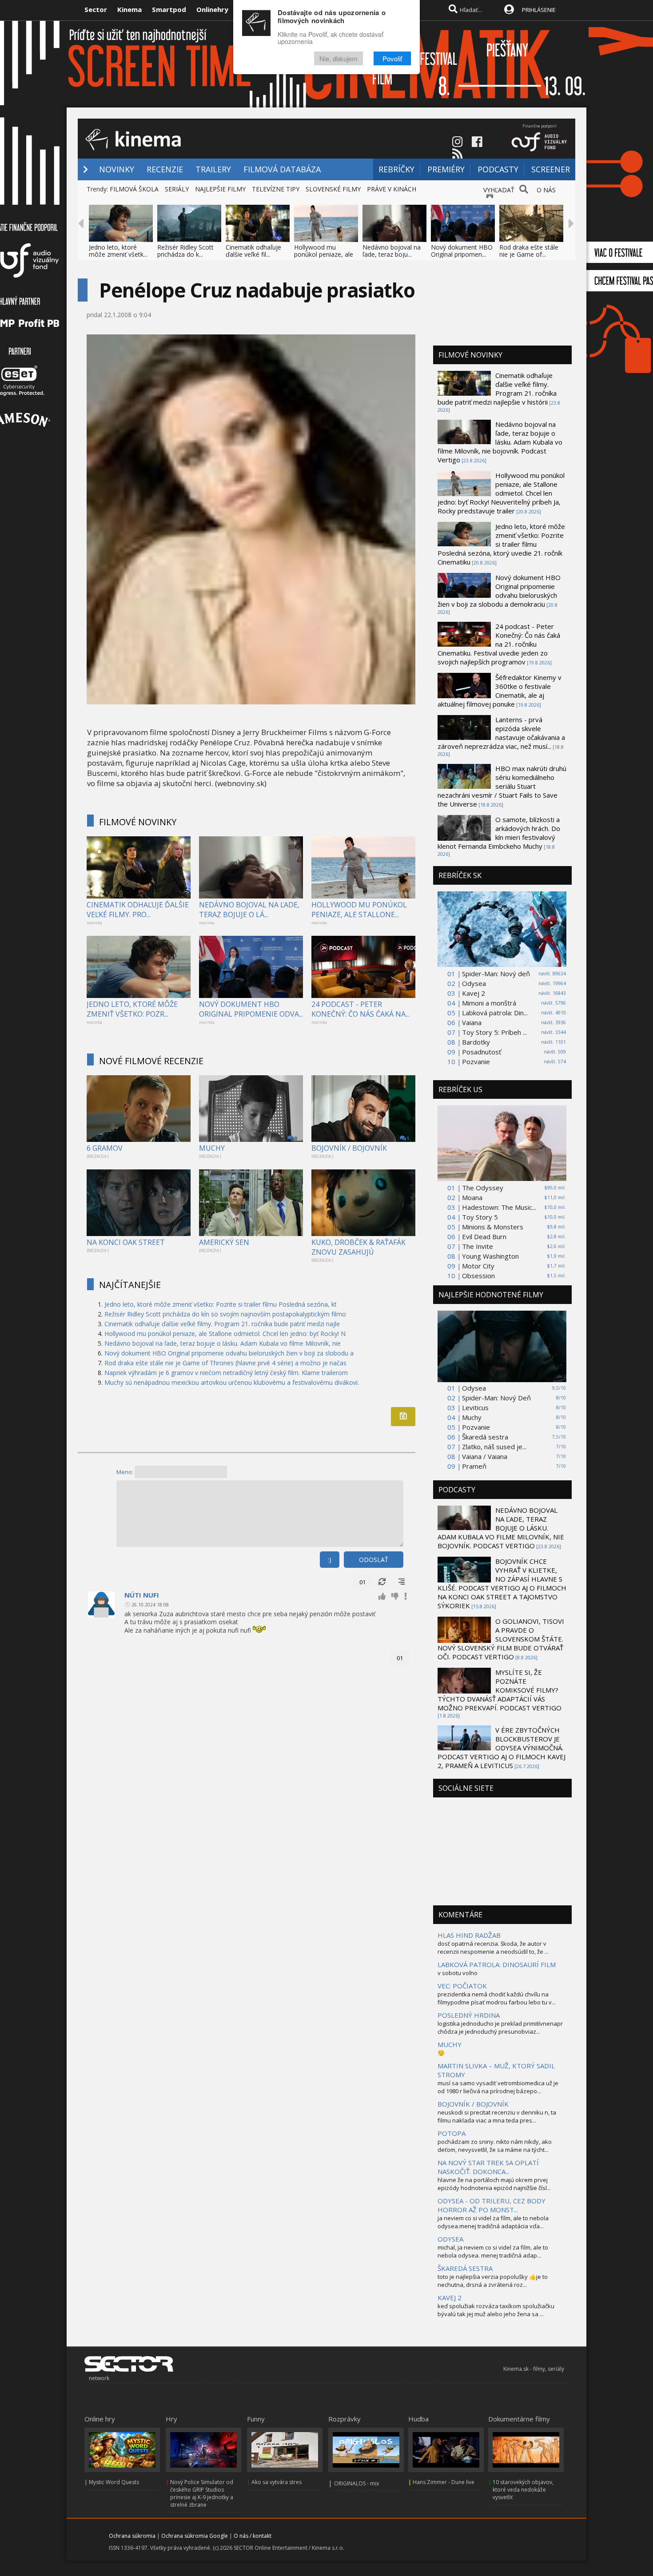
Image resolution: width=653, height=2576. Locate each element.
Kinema (129, 9)
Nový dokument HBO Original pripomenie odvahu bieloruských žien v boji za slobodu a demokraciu (499, 591)
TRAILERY (213, 169)
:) (330, 1560)
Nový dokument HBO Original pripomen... (462, 251)
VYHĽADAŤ (499, 190)
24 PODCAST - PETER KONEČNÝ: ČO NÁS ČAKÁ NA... (360, 1009)
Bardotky (476, 1042)
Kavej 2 (474, 993)
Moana (472, 1197)
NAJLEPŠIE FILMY (220, 189)
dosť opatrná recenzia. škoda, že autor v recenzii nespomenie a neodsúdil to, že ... (493, 1948)
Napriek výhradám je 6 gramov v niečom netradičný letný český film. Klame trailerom (226, 1373)
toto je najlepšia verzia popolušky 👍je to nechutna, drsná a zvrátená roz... (493, 2281)
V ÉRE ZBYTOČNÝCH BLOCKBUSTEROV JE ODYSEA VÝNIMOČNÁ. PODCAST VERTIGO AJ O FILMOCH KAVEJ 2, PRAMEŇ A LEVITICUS (502, 1748)
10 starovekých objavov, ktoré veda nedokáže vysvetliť (523, 2490)
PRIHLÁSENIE (539, 10)
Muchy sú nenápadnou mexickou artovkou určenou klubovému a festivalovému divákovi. (232, 1382)
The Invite (478, 1246)
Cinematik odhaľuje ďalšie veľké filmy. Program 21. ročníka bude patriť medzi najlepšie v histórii (497, 389)
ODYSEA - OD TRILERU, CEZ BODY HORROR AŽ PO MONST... (492, 2205)
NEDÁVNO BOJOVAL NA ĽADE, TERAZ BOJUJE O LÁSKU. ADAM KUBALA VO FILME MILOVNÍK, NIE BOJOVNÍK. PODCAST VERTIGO (501, 1528)
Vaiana (472, 1022)
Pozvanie (476, 1061)
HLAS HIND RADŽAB (469, 1935)
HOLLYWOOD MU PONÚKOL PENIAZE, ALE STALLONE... (359, 910)
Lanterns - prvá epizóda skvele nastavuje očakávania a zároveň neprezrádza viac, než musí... (501, 733)
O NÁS (546, 190)
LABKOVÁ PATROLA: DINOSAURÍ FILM (497, 1964)
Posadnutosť (482, 1052)
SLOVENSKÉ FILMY (333, 189)
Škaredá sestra (485, 1437)
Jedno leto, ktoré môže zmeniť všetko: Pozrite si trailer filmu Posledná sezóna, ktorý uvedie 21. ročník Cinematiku (501, 544)
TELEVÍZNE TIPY (276, 189)
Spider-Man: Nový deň (496, 974)
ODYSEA (450, 2239)
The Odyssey (483, 1188)
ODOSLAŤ (374, 1560)
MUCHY (212, 1148)
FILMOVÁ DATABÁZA (282, 169)
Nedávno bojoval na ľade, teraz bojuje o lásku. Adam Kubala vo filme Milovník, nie (223, 1343)
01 (362, 1582)
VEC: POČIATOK (462, 1986)
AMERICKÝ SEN (224, 1242)
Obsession (478, 1276)
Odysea (474, 983)
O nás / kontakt (253, 2536)
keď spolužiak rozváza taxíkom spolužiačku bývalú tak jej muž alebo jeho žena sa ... (496, 2310)
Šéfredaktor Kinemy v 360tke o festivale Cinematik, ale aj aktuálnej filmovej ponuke (500, 691)
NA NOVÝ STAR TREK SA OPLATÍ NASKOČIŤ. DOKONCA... (488, 2167)
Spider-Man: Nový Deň (496, 1398)
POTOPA (452, 2133)
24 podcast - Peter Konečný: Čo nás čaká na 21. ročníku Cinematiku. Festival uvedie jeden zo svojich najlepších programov (499, 644)
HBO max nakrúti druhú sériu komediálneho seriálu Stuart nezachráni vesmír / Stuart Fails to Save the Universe (502, 786)
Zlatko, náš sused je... (494, 1447)
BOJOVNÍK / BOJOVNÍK (349, 1148)
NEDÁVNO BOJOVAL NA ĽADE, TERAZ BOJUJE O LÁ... (249, 910)
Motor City (478, 1266)
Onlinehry (212, 9)
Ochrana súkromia (132, 2536)
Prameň (474, 1466)
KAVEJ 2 (450, 2298)
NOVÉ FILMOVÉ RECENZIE (151, 1061)
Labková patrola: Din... (495, 1013)
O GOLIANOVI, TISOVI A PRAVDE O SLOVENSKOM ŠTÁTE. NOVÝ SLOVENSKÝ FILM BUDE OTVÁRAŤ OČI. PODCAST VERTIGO (501, 1639)
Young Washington (490, 1256)
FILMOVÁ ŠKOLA (134, 189)
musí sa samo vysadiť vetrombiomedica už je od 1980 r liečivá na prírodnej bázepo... (498, 2087)
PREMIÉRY (446, 169)
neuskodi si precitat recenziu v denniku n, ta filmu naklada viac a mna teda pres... (497, 2116)
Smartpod (169, 9)
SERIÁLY (177, 189)
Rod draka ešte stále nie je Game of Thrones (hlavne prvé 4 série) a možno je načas (225, 1363)
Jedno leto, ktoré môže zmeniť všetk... (118, 251)
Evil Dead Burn (484, 1236)
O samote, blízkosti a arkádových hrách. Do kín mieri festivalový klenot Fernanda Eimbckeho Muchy (499, 833)
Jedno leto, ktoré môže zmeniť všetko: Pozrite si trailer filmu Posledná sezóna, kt (221, 1304)
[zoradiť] (402, 1582)
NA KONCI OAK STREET (126, 1242)
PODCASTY (498, 169)
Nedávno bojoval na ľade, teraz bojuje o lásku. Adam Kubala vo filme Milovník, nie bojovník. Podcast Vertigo (500, 442)
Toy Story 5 (480, 1217)
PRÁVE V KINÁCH (392, 189)
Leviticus (475, 1407)
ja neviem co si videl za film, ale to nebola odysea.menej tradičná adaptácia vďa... (493, 2222)
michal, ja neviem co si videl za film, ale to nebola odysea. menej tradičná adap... (493, 2251)
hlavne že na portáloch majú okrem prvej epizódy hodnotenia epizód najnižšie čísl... (494, 2184)
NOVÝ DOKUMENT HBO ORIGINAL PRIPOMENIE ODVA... (251, 1009)
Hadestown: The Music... (499, 1207)
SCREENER (551, 169)
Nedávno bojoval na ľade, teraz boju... (392, 251)
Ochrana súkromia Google (195, 2536)
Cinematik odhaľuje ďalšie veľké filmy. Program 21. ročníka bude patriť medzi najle (222, 1324)
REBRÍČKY (396, 169)
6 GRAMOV (105, 1148)
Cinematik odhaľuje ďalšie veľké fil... (253, 251)
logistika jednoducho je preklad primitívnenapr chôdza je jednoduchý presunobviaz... (500, 2027)
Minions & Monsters (493, 1227)
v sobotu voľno (458, 1973)
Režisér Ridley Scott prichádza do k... (185, 251)
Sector (96, 9)
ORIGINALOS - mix (356, 2483)
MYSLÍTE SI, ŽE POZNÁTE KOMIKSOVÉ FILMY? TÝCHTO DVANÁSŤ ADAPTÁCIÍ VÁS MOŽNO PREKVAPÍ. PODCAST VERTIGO (500, 1690)
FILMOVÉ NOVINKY (138, 822)
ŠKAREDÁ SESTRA (465, 2268)
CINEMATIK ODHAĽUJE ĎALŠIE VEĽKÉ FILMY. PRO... (138, 910)
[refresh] (382, 1582)
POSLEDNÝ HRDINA (469, 2015)
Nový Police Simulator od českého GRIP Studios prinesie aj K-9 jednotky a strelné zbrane (202, 2493)
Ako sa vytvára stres (277, 2482)
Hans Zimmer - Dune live (444, 2482)
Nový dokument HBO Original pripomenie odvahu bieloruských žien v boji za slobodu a (229, 1353)
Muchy (472, 1417)
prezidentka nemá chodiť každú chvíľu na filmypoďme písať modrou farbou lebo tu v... (497, 1998)
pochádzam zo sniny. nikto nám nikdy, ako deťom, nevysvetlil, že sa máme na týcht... (495, 2146)
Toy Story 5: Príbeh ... (494, 1032)
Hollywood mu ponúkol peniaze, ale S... (324, 254)
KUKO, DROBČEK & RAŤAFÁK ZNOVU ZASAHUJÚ (358, 1247)
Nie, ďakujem (338, 59)
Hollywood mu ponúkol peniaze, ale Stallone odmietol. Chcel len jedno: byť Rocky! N (225, 1334)
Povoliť (392, 59)
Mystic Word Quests (114, 2482)
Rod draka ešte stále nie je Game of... (529, 251)
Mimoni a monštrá (489, 1003)
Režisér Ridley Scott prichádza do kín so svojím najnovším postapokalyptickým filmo (225, 1314)
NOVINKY (117, 169)
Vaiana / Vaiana (485, 1456)
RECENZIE (165, 169)
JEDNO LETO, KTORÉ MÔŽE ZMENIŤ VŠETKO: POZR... (132, 1009)
